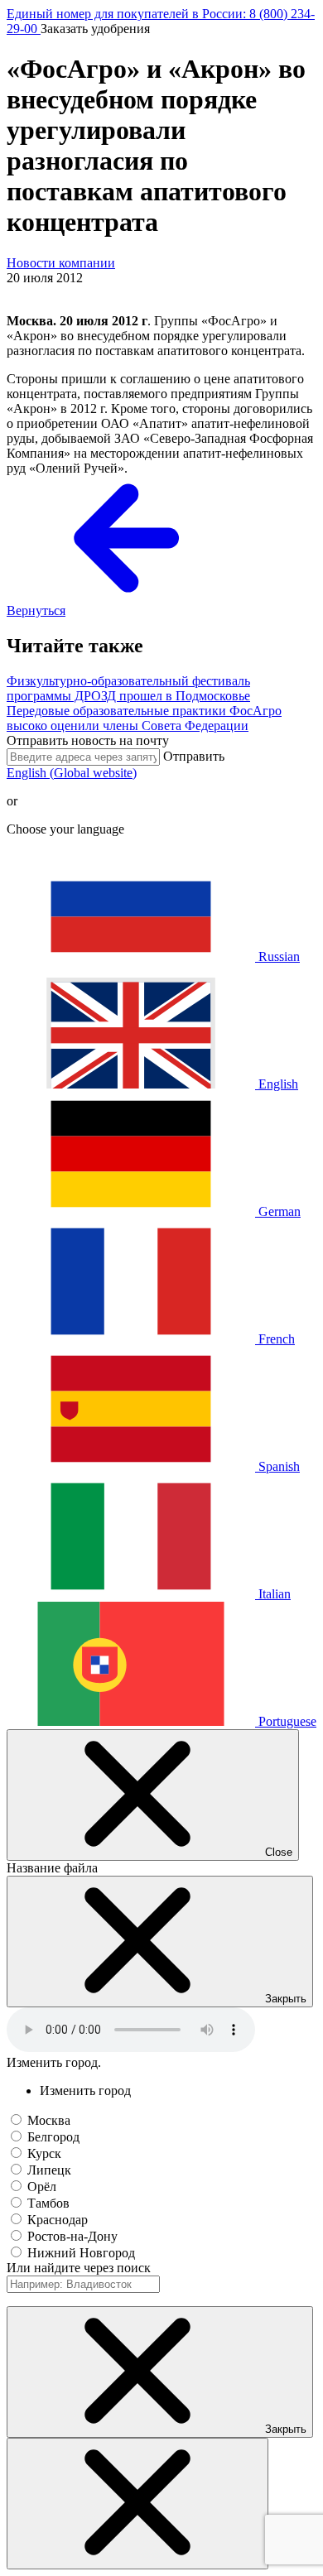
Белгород (53, 2137)
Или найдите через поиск (79, 2268)
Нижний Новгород (81, 2253)
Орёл (42, 2187)
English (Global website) (72, 773)
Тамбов (48, 2203)
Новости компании (61, 263)
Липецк (49, 2170)
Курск (44, 2153)
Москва (49, 2120)
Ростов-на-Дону (72, 2236)
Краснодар (58, 2220)
